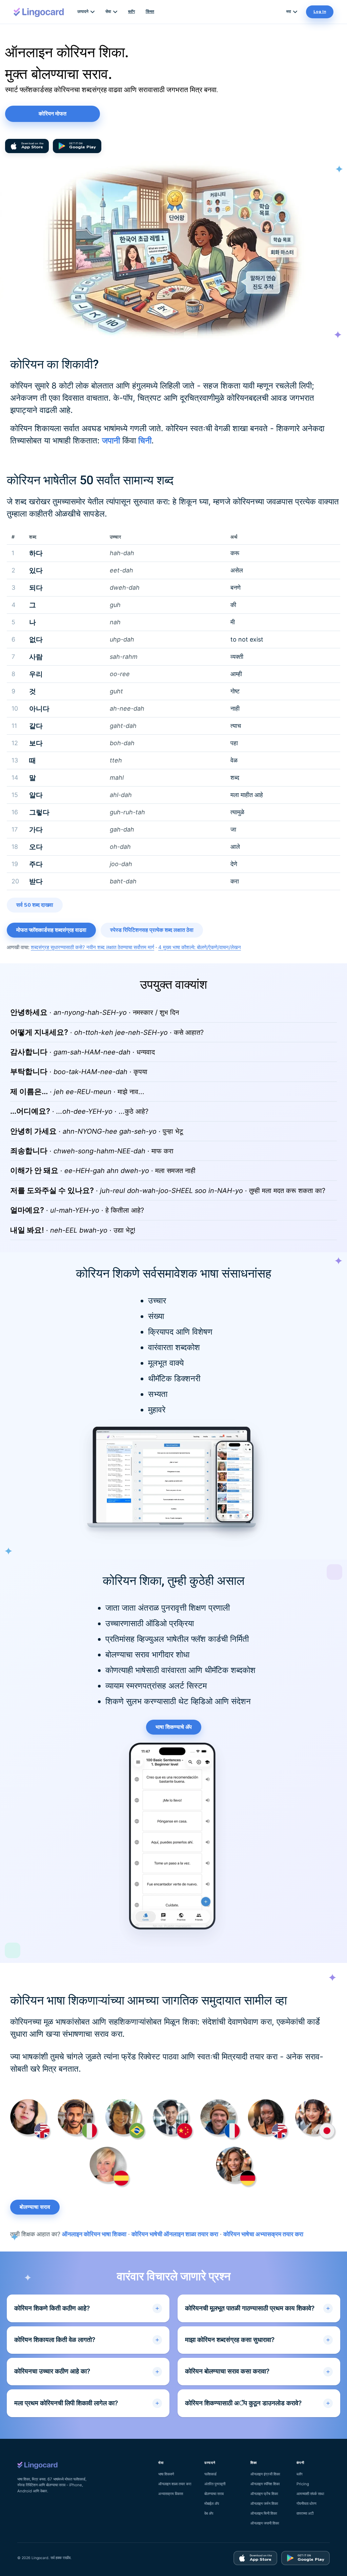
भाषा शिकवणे (166, 2474)
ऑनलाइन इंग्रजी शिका (265, 2474)
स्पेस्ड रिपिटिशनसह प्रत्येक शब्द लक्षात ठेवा (152, 930)
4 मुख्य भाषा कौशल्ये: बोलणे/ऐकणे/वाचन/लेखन (200, 947)
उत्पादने (83, 12)
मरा (289, 12)
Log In (320, 12)
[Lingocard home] (39, 12)
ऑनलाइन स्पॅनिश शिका (265, 2484)
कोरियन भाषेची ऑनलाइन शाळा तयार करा (175, 2234)
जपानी (111, 441)
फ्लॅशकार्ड (210, 2474)
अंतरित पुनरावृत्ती (215, 2484)
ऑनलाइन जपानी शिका (265, 2523)
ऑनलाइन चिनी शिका (264, 2513)
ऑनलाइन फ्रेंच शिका (264, 2494)
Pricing (303, 2484)
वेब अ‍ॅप (209, 2513)
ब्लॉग (131, 12)
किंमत (150, 12)
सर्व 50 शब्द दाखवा (35, 905)
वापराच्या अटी (305, 2513)
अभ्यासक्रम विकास (171, 2494)
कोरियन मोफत (53, 114)
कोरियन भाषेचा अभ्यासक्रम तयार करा (263, 2234)
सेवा (108, 12)
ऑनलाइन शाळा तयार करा (175, 2484)
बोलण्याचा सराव (35, 2207)
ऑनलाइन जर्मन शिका (264, 2504)
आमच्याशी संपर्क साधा (310, 2494)
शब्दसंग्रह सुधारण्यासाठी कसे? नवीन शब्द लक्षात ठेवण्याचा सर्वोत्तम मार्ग (93, 947)
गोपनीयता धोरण (307, 2504)
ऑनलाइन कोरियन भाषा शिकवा (94, 2234)
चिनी (145, 441)
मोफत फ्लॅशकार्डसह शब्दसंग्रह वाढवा (51, 930)
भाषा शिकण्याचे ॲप (174, 1727)
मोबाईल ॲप (212, 2504)
